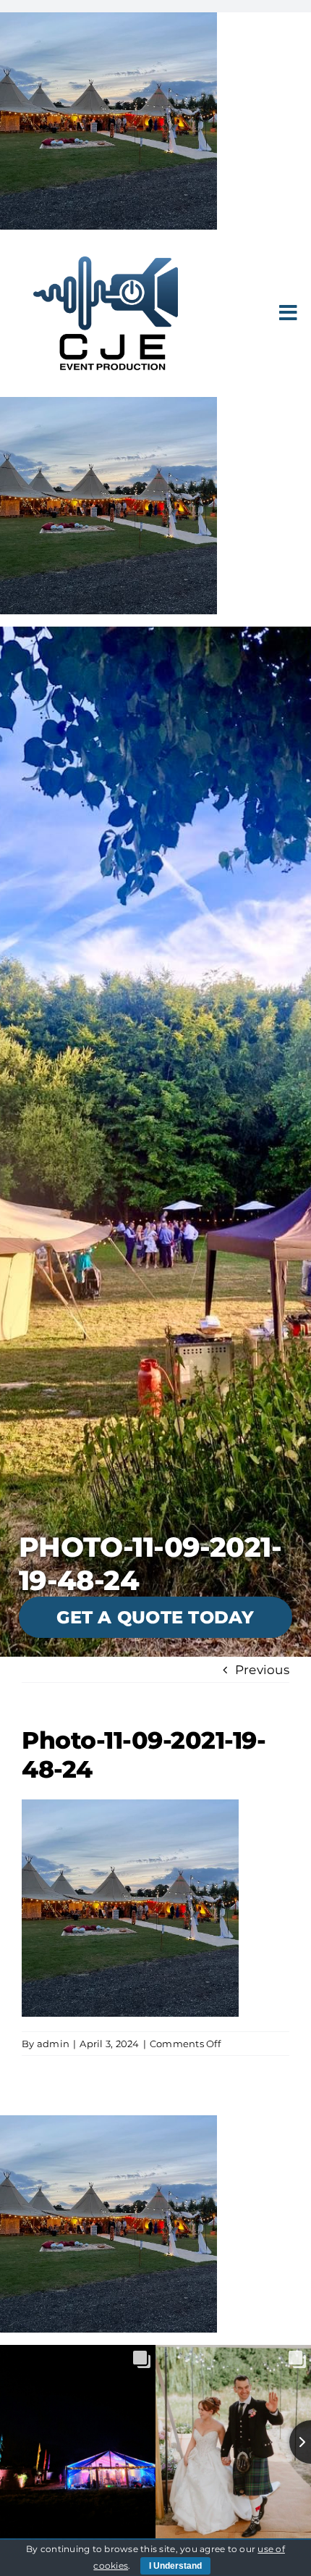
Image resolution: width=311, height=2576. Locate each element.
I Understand (175, 2566)
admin (53, 2044)
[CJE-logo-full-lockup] (106, 262)
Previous (262, 1670)
